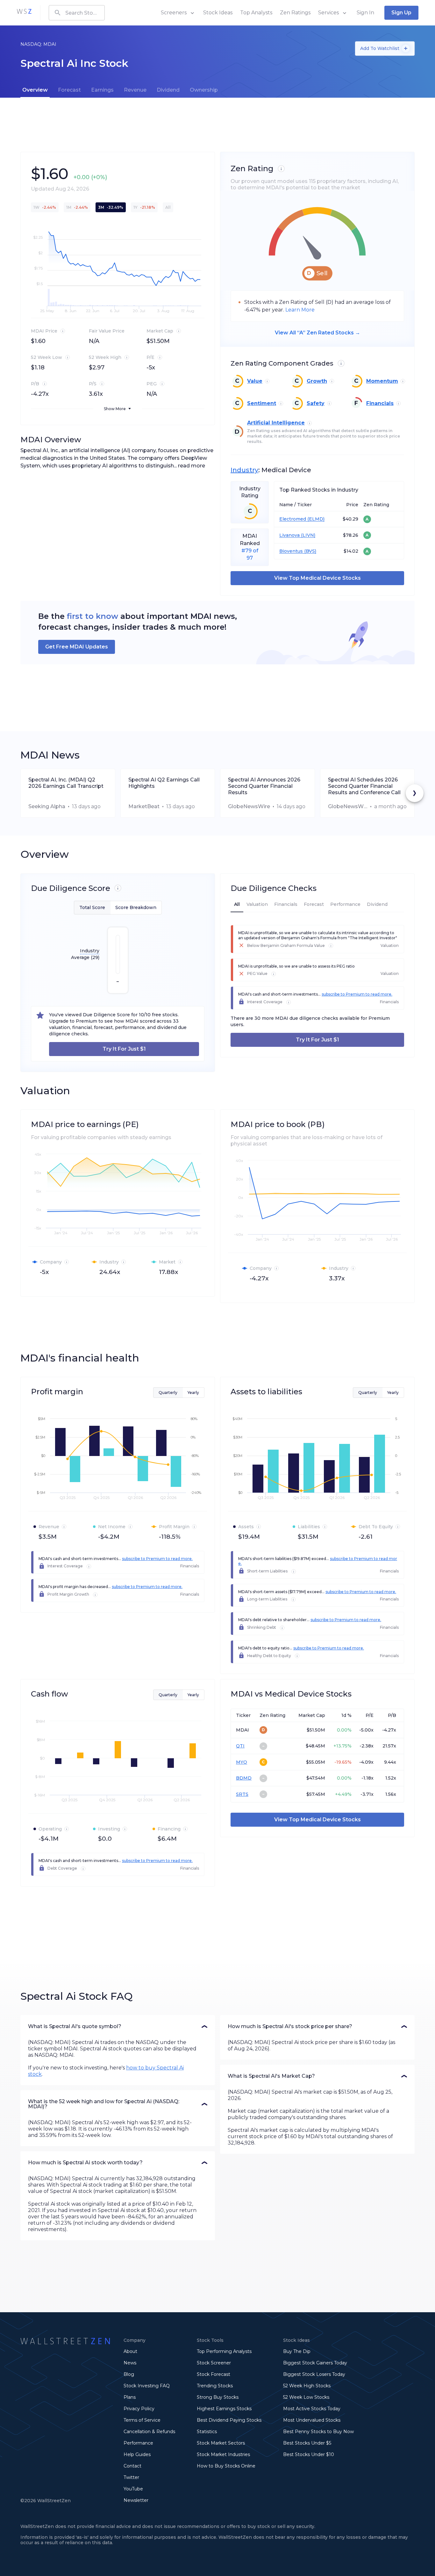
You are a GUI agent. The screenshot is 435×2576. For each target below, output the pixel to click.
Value (255, 381)
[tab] (35, 90)
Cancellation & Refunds (149, 2432)
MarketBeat (144, 806)
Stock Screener (214, 2363)
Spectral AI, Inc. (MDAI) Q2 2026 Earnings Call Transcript (66, 783)
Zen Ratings (295, 13)
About (130, 2351)
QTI (240, 1746)
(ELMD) (315, 519)
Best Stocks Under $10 (309, 2454)
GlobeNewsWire (249, 806)
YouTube (133, 2489)
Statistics (207, 2432)
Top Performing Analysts (224, 2351)
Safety (316, 403)
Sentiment (262, 403)
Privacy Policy (139, 2409)
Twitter (131, 2477)
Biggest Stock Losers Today (314, 2374)
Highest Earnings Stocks (224, 2409)
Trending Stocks (215, 2386)
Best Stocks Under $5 (307, 2443)
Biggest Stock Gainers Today (315, 2363)
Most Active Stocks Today (312, 2409)
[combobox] (77, 13)
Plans (130, 2397)
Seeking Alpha (47, 806)
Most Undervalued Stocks (312, 2420)
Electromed (293, 519)
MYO (242, 1762)
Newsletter (136, 2500)
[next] (415, 793)
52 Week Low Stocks (306, 2397)
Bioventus (291, 551)
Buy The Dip (297, 2351)
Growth (317, 381)
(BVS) (310, 551)
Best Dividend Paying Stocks (229, 2420)
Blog (129, 2374)
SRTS (242, 1794)
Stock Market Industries (223, 2454)
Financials (380, 403)
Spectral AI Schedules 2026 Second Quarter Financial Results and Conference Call (364, 786)
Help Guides (137, 2454)
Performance (138, 2443)
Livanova (289, 535)
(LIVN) (307, 535)
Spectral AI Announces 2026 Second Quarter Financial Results (264, 786)
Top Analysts (256, 13)
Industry (244, 470)
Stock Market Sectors (221, 2443)
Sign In (365, 13)
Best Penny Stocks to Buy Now (318, 2432)
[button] (118, 2026)
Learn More (300, 310)
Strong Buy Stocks (218, 2397)
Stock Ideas (218, 13)
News (130, 2363)
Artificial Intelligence (276, 423)
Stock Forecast (214, 2374)
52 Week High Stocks (307, 2386)
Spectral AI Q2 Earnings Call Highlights (164, 783)
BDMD (244, 1778)
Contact (132, 2466)
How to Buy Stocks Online (226, 2466)
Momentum (382, 381)
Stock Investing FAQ (147, 2386)
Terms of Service (142, 2420)
